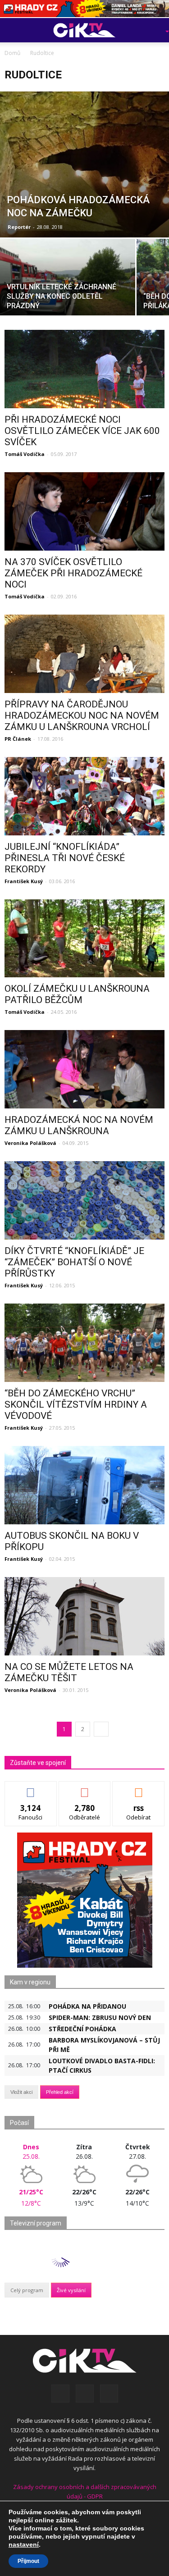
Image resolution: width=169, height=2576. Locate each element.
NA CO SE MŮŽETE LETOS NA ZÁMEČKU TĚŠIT (69, 1672)
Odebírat (85, 1788)
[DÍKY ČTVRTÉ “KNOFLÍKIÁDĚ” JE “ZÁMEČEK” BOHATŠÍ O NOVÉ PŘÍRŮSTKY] (84, 1200)
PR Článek (18, 739)
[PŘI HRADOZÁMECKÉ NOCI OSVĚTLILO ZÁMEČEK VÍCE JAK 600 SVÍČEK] (84, 369)
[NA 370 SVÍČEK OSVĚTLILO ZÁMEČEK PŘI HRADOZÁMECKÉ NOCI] (84, 511)
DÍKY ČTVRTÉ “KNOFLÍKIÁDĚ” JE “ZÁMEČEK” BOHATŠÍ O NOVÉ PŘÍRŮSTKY (74, 1262)
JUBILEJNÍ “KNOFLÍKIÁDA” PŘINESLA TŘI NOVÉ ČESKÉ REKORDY (65, 858)
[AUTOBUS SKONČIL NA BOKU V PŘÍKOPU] (84, 1485)
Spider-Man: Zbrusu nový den (100, 2017)
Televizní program (36, 2223)
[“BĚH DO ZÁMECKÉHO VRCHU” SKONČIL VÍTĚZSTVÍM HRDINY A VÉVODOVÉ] (84, 1343)
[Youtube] (109, 2394)
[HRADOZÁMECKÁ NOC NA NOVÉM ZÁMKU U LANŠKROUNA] (84, 1069)
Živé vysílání (71, 2290)
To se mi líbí (31, 1788)
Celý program (27, 2290)
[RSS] (85, 2394)
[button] (154, 30)
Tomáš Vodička (25, 454)
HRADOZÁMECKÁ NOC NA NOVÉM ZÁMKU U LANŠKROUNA (79, 1125)
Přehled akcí (60, 2092)
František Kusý (24, 881)
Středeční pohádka (82, 2029)
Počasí (19, 2123)
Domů (12, 53)
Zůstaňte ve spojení (38, 1763)
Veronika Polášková (30, 1143)
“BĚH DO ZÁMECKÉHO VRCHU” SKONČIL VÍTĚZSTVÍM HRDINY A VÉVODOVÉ (76, 1404)
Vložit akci (21, 2092)
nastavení (24, 2544)
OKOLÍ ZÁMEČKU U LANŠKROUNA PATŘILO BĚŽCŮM (77, 994)
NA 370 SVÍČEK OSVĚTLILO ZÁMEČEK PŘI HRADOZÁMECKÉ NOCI (73, 573)
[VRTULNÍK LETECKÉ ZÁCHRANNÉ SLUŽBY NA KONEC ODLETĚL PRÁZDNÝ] (68, 289)
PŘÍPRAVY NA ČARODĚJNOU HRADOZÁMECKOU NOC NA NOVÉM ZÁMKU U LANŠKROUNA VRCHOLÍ (82, 716)
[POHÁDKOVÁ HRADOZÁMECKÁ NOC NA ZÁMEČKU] (84, 164)
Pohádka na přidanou (87, 2006)
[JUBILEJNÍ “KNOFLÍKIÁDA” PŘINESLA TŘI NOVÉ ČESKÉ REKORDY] (84, 796)
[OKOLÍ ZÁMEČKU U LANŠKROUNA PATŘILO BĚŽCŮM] (84, 939)
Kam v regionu (30, 1982)
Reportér (19, 227)
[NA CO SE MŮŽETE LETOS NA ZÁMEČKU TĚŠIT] (84, 1616)
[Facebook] (60, 2394)
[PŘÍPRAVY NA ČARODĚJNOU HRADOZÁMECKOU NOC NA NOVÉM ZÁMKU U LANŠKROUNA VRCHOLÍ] (84, 654)
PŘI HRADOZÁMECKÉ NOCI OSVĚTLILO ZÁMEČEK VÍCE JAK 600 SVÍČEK (82, 431)
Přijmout (28, 2561)
